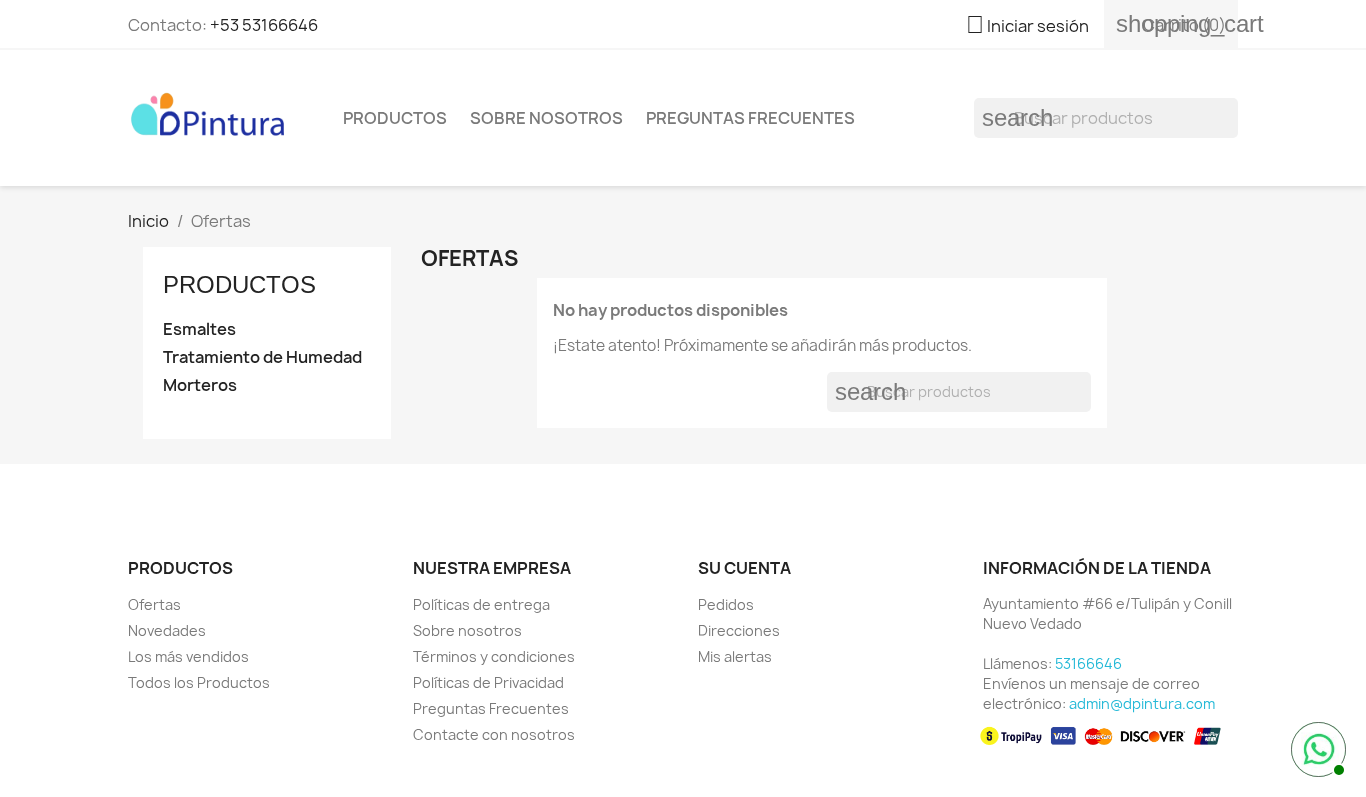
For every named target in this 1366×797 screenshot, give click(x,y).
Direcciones (739, 630)
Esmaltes (199, 329)
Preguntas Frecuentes (750, 118)
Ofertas (154, 604)
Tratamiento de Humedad (262, 357)
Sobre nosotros (546, 118)
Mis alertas (735, 656)
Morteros (200, 385)
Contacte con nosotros (494, 734)
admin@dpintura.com (1142, 703)
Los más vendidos (188, 656)
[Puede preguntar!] (1316, 747)
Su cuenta (744, 568)
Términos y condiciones (494, 656)
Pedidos (726, 604)
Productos (395, 118)
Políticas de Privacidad (488, 682)
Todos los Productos (199, 682)
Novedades (167, 630)
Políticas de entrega (481, 604)
